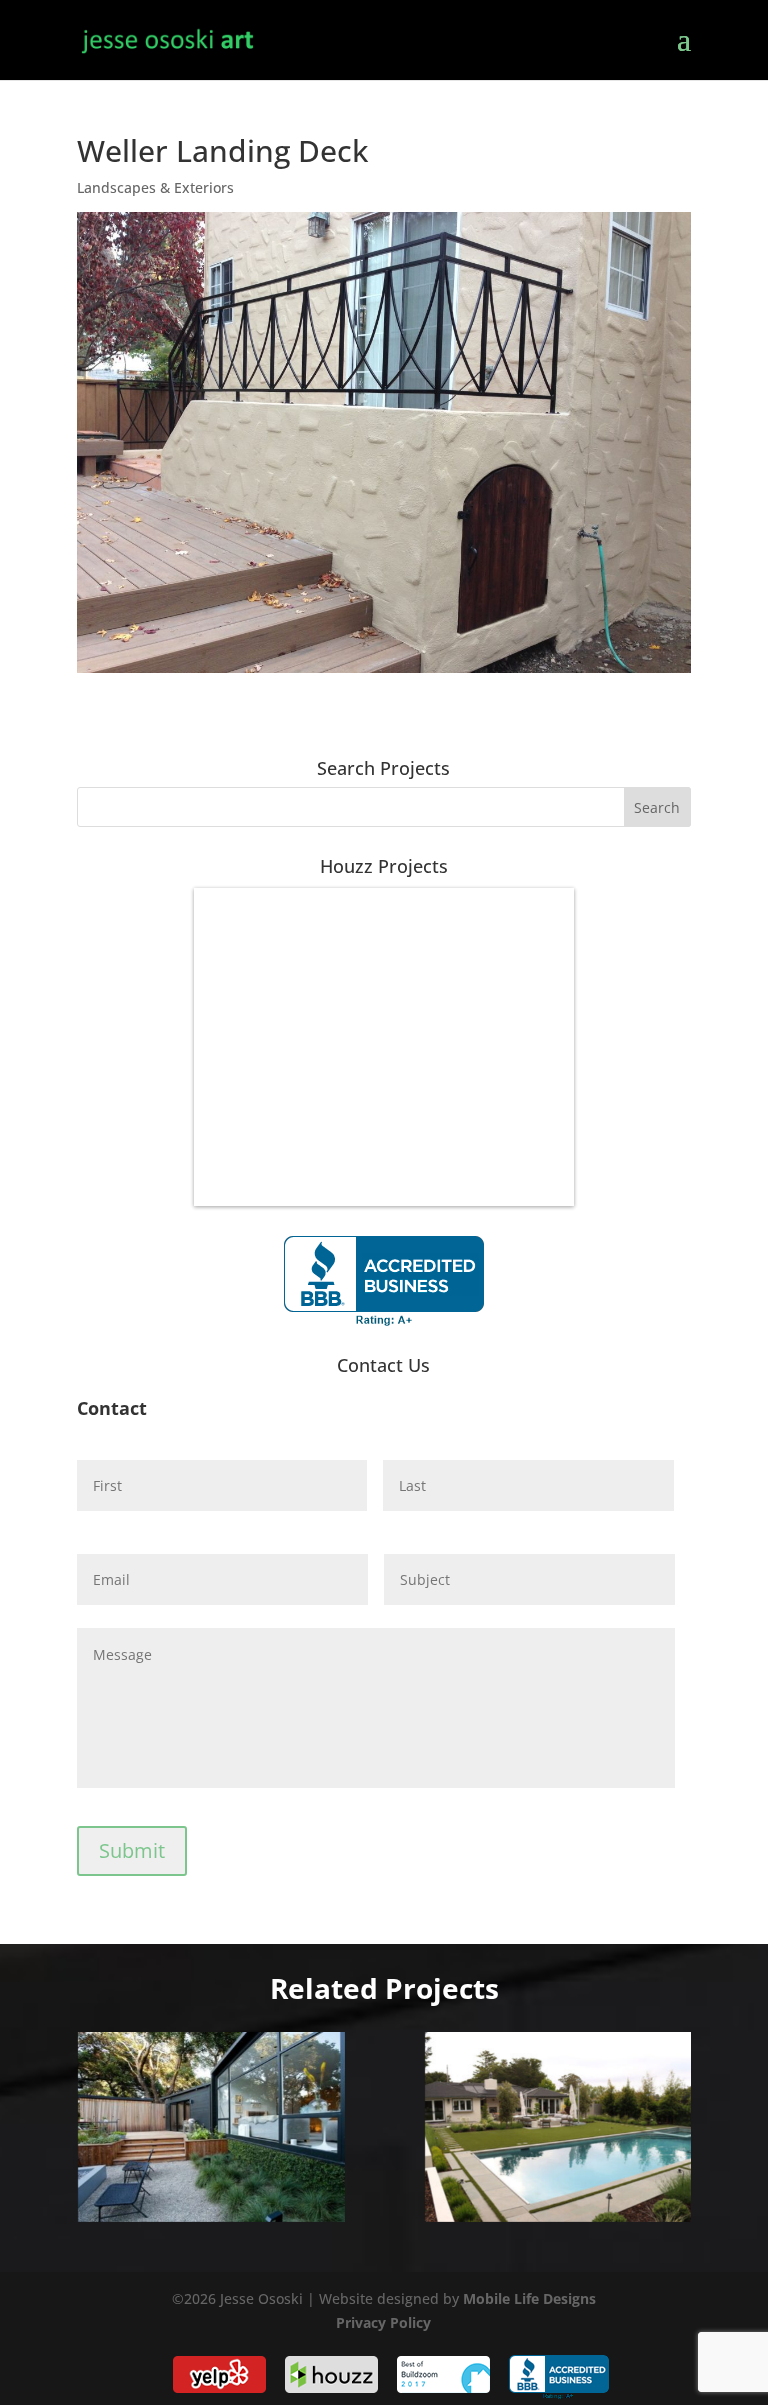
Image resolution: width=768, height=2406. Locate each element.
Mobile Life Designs (529, 2298)
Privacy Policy (383, 2322)
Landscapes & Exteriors (155, 187)
